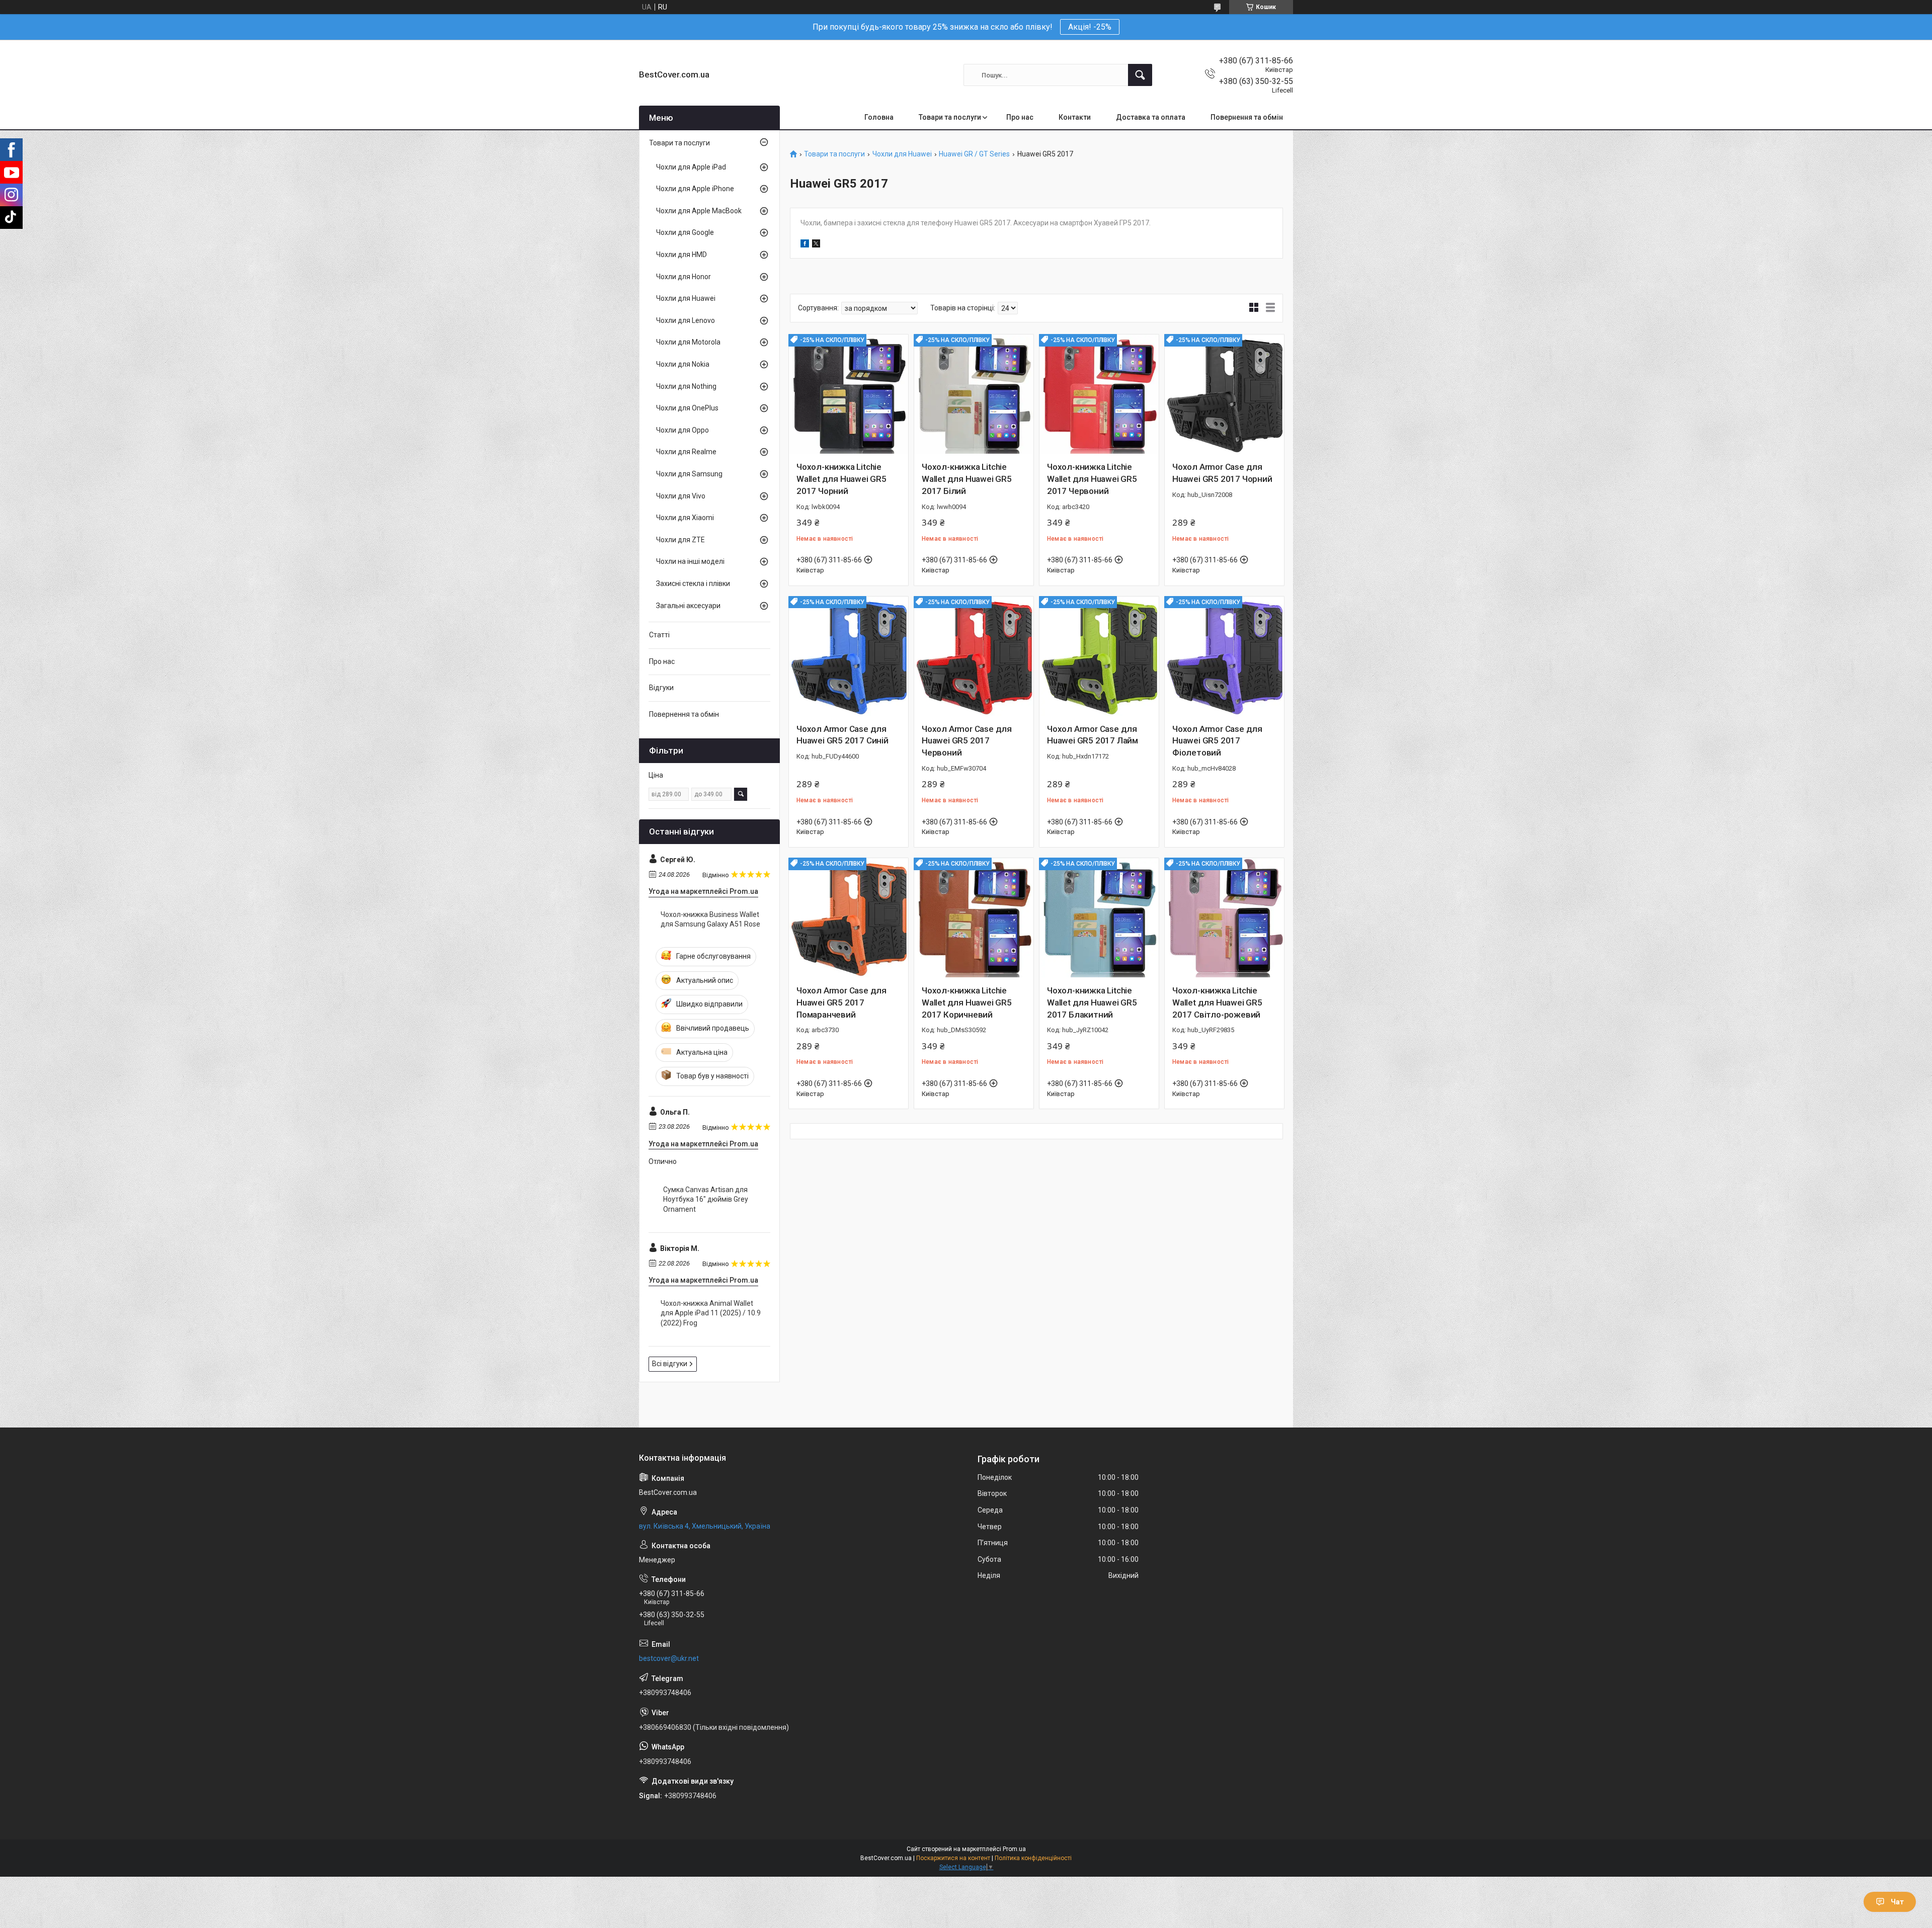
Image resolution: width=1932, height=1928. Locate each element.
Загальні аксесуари (688, 606)
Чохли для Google (685, 232)
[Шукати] (1140, 75)
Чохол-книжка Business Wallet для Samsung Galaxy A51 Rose (710, 919)
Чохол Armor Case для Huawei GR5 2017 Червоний (967, 741)
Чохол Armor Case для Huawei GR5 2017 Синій (842, 735)
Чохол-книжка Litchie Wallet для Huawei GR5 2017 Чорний (841, 479)
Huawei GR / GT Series (974, 154)
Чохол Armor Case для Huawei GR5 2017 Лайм (1093, 735)
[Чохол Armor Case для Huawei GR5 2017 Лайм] (1099, 656)
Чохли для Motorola (688, 342)
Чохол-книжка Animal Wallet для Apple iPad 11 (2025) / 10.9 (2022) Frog (711, 1313)
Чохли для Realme (686, 452)
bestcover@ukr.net (669, 1658)
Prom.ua (1014, 1849)
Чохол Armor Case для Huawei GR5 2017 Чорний (1222, 473)
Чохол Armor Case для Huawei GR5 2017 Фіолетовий (1217, 741)
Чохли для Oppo (682, 430)
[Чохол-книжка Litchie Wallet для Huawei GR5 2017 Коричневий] (974, 918)
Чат (1897, 1902)
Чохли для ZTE (680, 540)
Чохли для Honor (683, 277)
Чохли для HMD (681, 255)
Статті (659, 635)
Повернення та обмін (1247, 117)
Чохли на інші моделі (690, 561)
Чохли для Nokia (683, 364)
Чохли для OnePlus (687, 408)
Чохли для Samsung (689, 474)
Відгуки (661, 688)
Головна (879, 117)
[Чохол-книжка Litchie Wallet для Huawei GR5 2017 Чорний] (849, 394)
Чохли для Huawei (902, 154)
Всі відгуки (670, 1364)
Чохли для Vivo (681, 496)
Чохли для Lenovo (686, 320)
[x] (816, 245)
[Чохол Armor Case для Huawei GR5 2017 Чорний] (1224, 394)
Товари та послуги (950, 117)
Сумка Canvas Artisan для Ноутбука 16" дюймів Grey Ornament (706, 1199)
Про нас (1020, 117)
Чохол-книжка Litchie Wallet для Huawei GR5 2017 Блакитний (1092, 1002)
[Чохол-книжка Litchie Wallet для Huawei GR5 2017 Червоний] (1099, 394)
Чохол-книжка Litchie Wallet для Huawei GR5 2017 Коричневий (967, 1002)
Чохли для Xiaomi (685, 518)
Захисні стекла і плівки (693, 583)
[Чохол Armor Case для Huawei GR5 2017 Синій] (849, 656)
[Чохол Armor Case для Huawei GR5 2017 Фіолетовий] (1224, 656)
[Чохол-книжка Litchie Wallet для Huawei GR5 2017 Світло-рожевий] (1224, 918)
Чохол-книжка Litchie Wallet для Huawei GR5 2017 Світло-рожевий (1217, 1002)
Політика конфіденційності (1033, 1858)
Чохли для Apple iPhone (695, 189)
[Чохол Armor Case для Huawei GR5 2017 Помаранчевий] (849, 918)
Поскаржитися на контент (953, 1858)
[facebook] (805, 245)
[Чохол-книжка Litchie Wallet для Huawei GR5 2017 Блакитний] (1099, 918)
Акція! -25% (1090, 27)
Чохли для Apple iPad (691, 167)
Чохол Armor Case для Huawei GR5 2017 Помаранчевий (841, 1002)
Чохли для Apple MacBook (699, 211)
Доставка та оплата (1151, 117)
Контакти (1075, 117)
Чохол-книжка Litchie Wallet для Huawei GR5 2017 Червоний (1092, 479)
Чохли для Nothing (686, 386)
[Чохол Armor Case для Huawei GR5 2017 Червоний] (974, 656)
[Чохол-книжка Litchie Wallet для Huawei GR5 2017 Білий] (974, 394)
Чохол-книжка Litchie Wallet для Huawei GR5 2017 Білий (967, 479)
